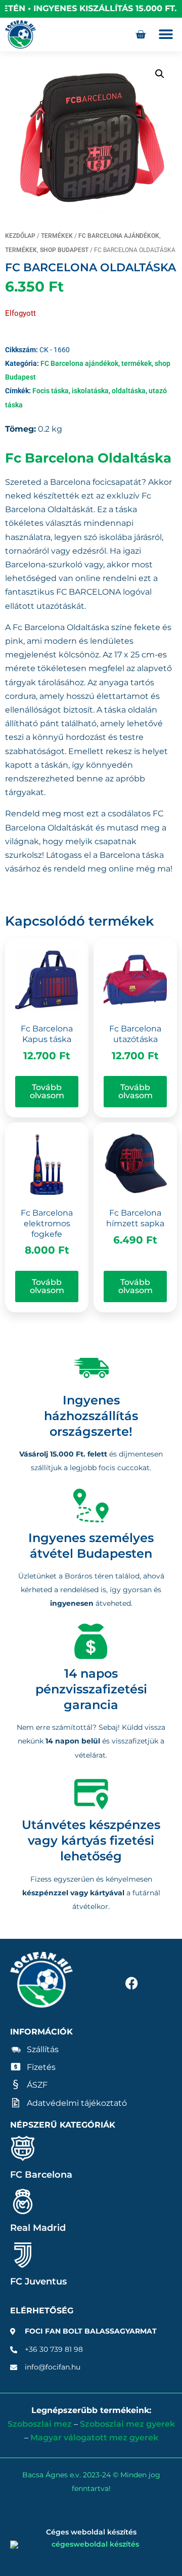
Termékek (57, 236)
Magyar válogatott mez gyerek (94, 2438)
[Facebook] (131, 1983)
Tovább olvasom (47, 1091)
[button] (166, 35)
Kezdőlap (20, 236)
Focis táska (51, 391)
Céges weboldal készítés (91, 2532)
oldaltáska (129, 391)
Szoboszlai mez (40, 2424)
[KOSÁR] (141, 34)
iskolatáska (90, 391)
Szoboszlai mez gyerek (127, 2424)
